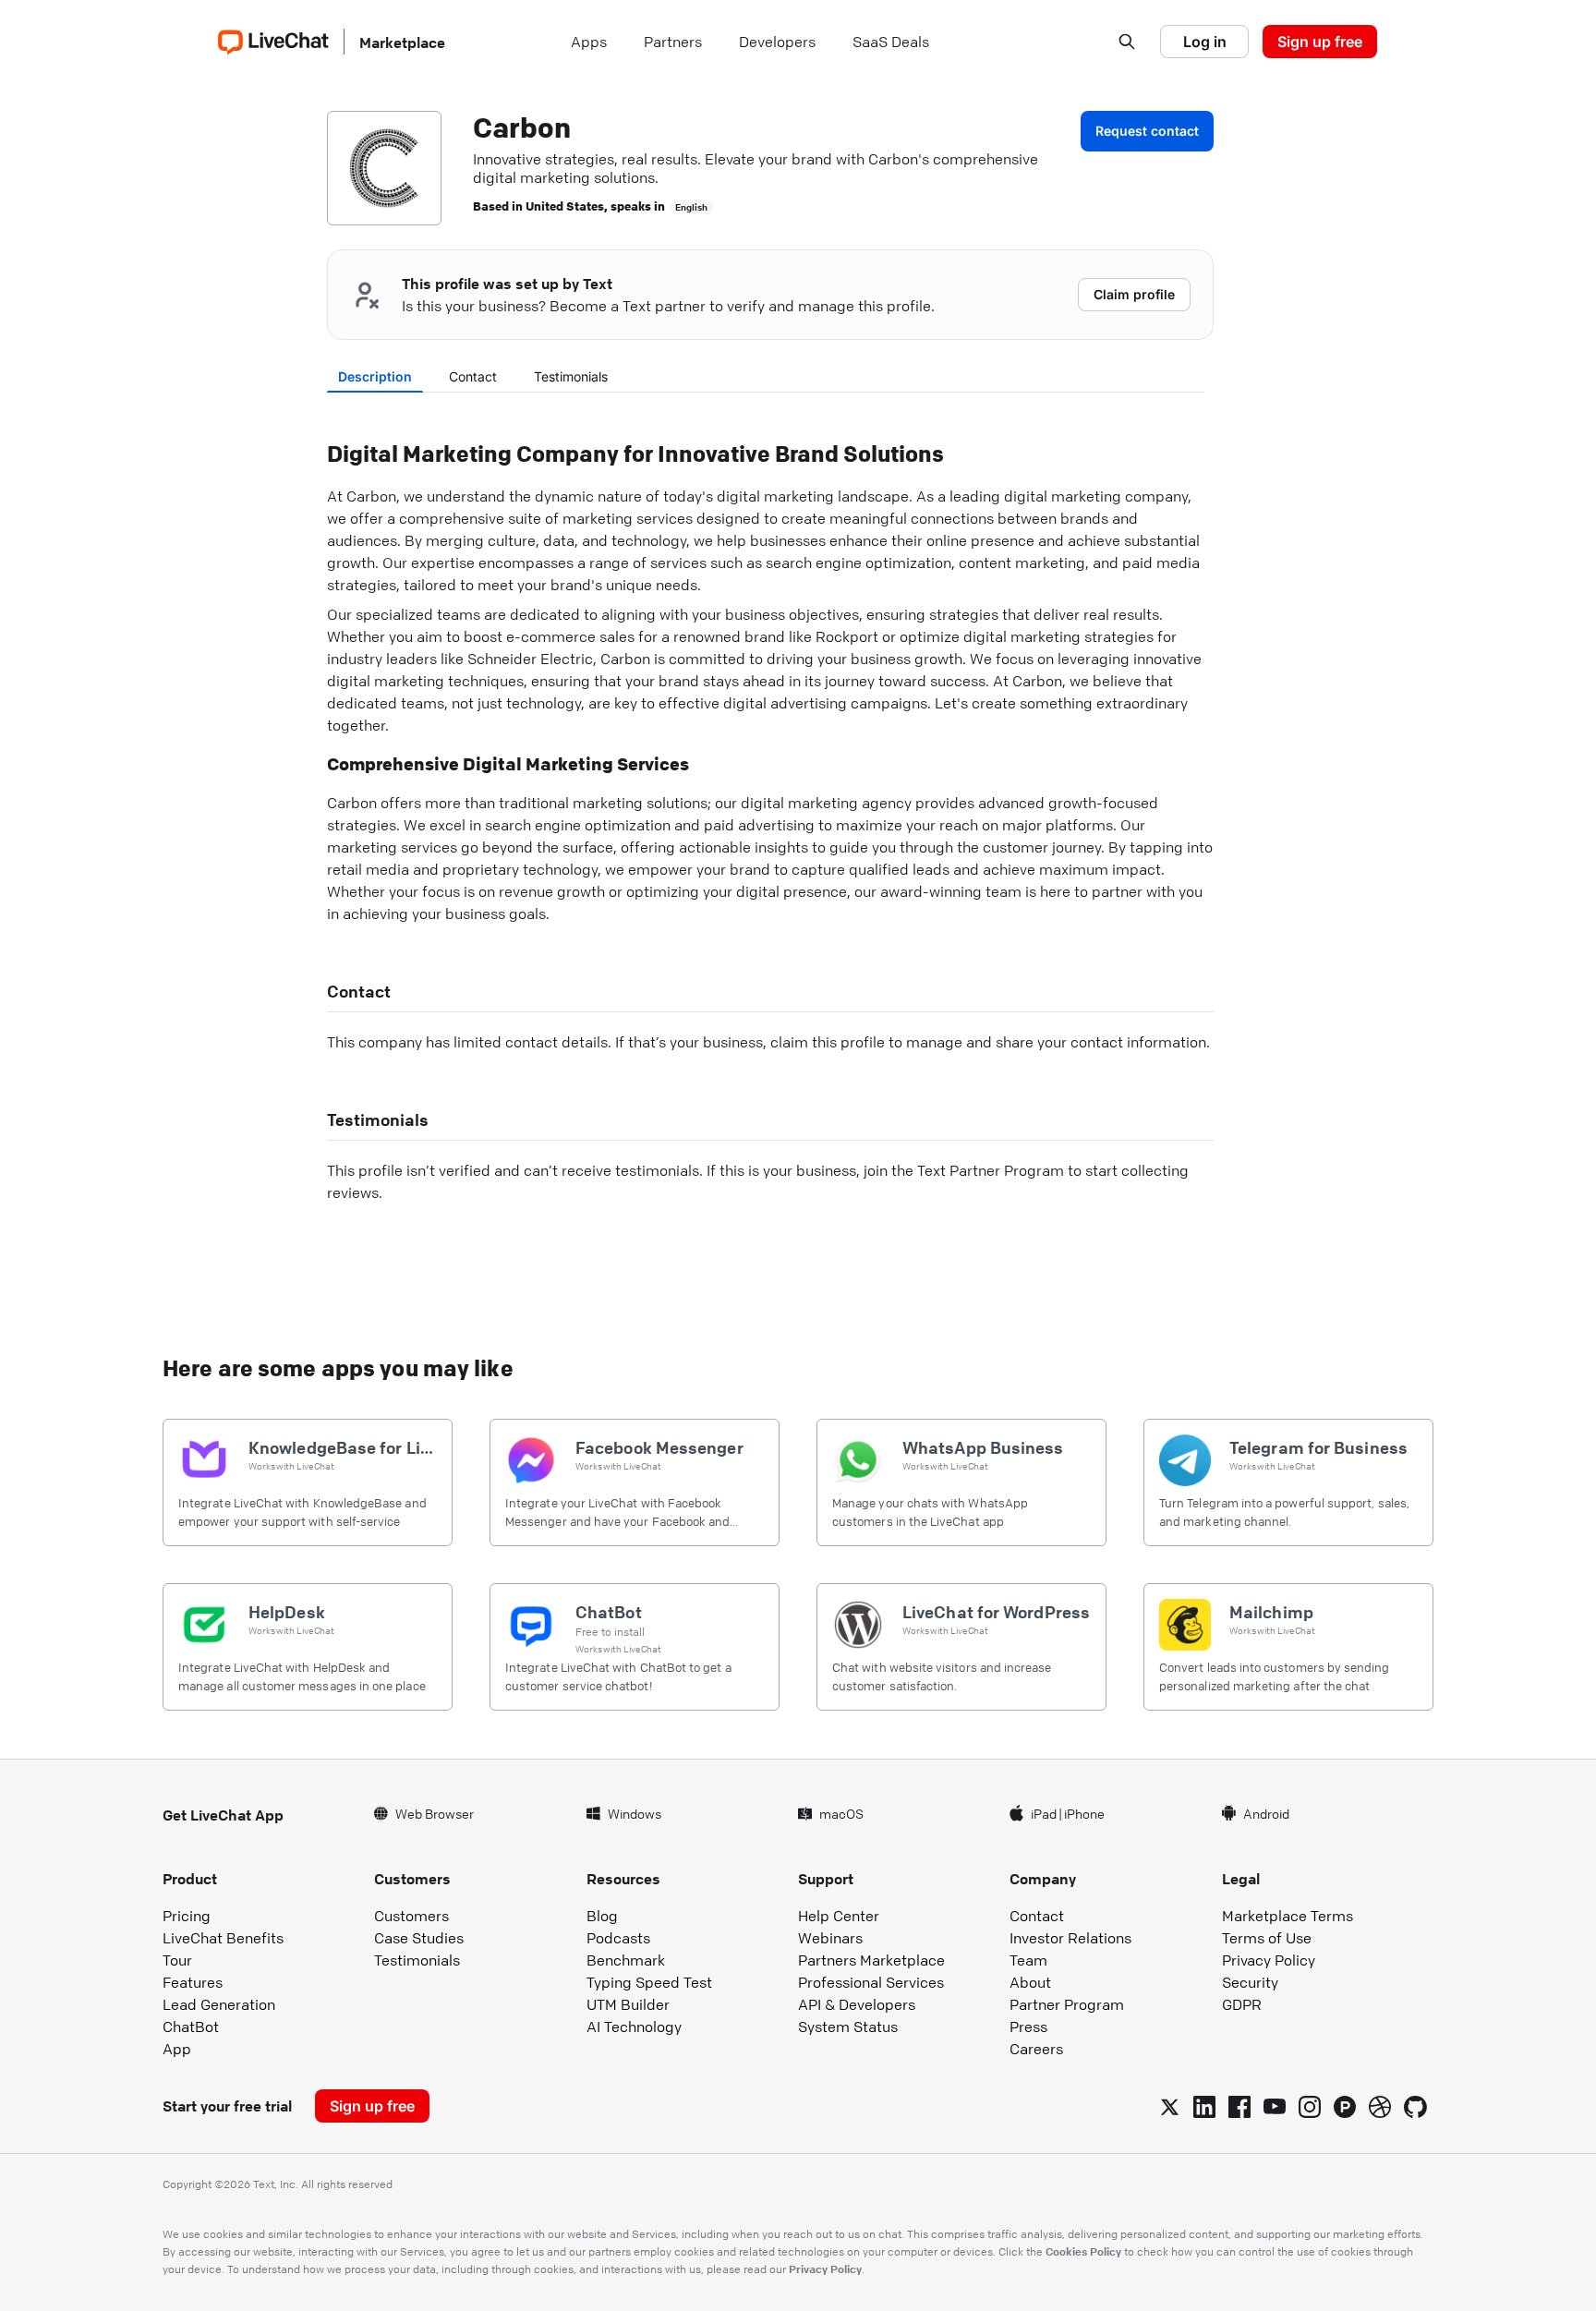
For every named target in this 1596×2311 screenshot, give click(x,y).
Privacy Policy (1269, 1960)
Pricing (187, 1916)
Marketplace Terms (1288, 1916)
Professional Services (871, 1982)
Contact (473, 376)
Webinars (830, 1938)
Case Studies (419, 1938)
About (1030, 1982)
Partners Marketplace (871, 1960)
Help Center (839, 1916)
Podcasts (618, 1938)
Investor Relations (1070, 1938)
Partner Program (1067, 2004)
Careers (1036, 2049)
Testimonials (571, 376)
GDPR (1242, 2004)
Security (1250, 1982)
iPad (1044, 1813)
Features (193, 1982)
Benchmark (626, 1960)
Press (1028, 2027)
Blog (602, 1916)
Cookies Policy (1083, 2251)
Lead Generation (219, 2004)
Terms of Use (1267, 1938)
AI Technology (634, 2027)
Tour (177, 1960)
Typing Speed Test (649, 1982)
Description (375, 376)
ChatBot (191, 2027)
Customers (411, 1916)
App (177, 2049)
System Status (848, 2027)
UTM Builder (628, 2004)
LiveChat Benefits (223, 1938)
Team (1028, 1960)
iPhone (1084, 1813)
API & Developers (857, 2004)
